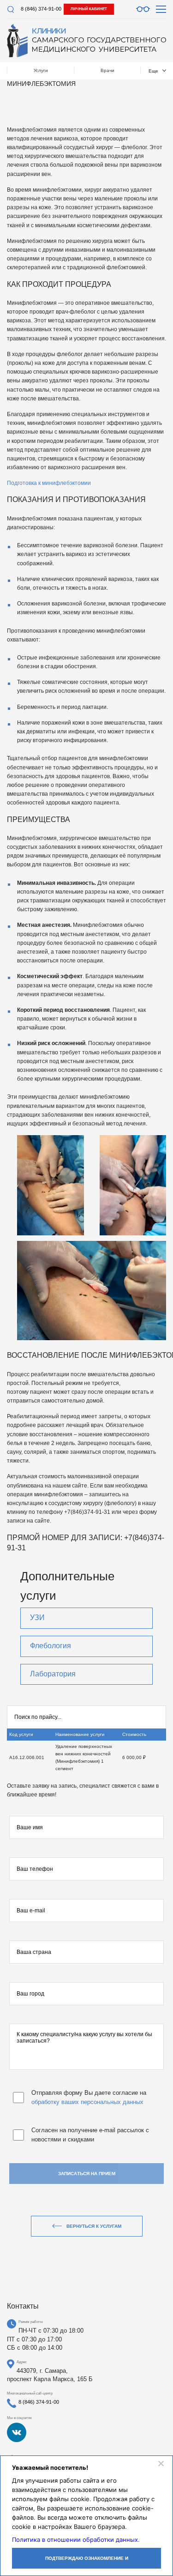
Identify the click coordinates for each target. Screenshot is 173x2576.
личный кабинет (89, 9)
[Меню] (161, 9)
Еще (153, 71)
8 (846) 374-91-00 (41, 9)
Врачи (107, 70)
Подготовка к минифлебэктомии (49, 483)
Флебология (51, 1646)
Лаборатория (53, 1674)
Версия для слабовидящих (143, 9)
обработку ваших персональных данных (87, 2102)
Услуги (41, 70)
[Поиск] (10, 9)
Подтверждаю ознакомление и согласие (87, 2562)
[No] (161, 2463)
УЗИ (37, 1618)
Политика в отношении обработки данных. (76, 2540)
